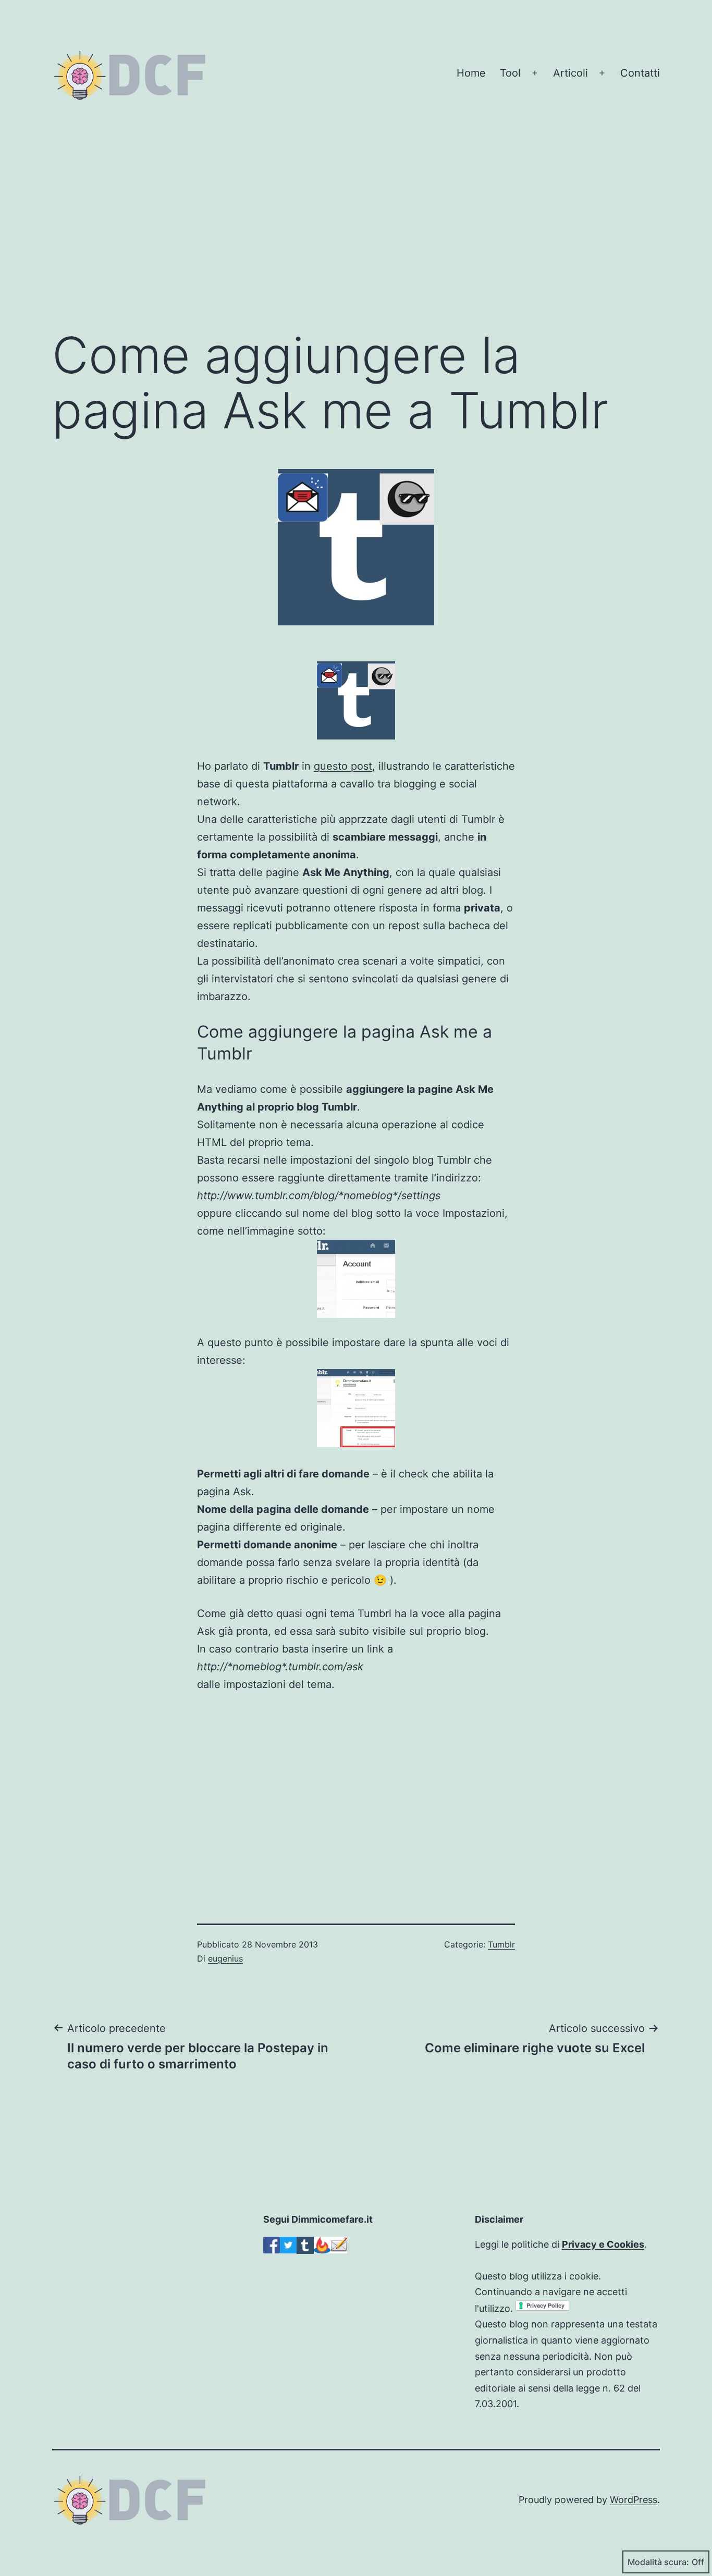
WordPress (634, 2500)
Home (471, 73)
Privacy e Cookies (603, 2244)
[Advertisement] (356, 234)
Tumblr (501, 1944)
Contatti (640, 73)
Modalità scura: (658, 2562)
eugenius (225, 1958)
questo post (343, 766)
